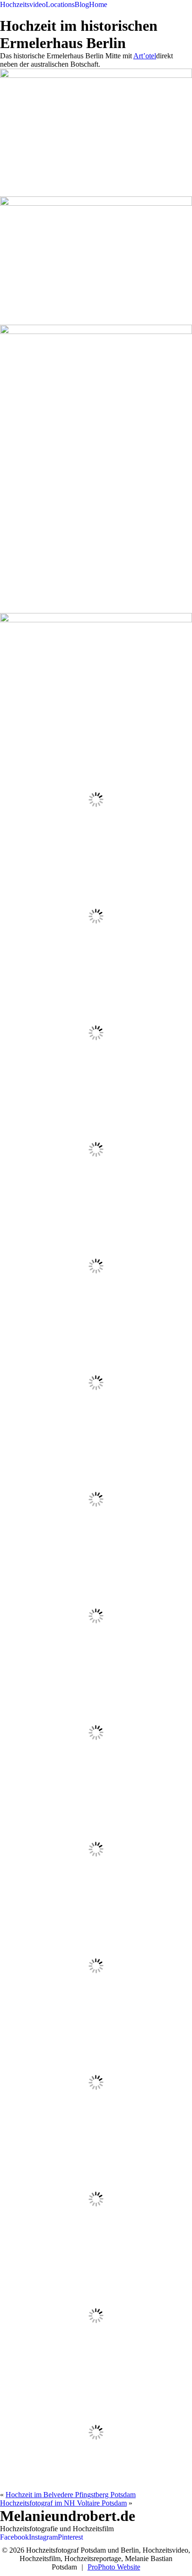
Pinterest (70, 2537)
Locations (60, 4)
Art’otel (145, 56)
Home (98, 4)
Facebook (14, 2537)
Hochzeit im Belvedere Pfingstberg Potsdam (71, 2495)
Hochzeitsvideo (23, 4)
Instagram (43, 2537)
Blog (82, 4)
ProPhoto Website (114, 2567)
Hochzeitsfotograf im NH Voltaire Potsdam (63, 2503)
